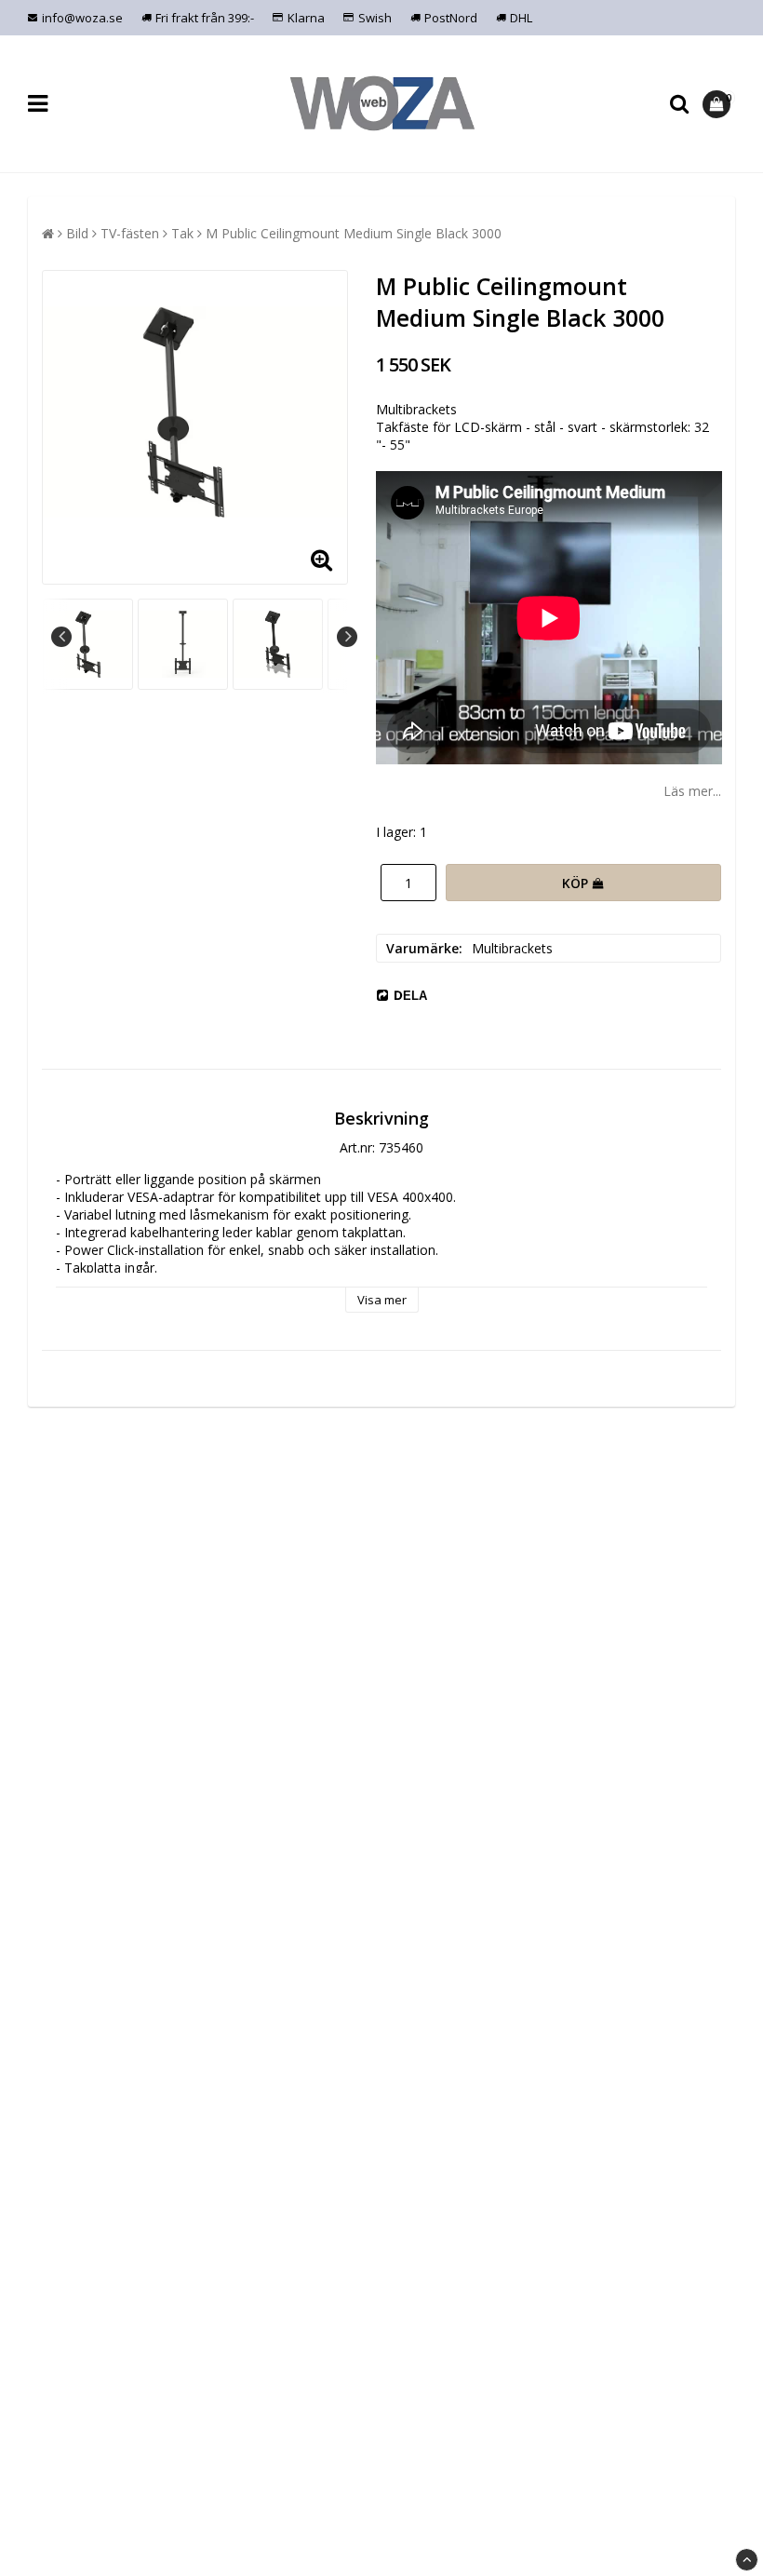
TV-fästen (130, 233)
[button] (719, 104)
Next (347, 637)
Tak (182, 233)
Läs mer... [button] (692, 791)
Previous (61, 637)
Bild (77, 233)
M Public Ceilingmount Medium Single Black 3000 (354, 233)
